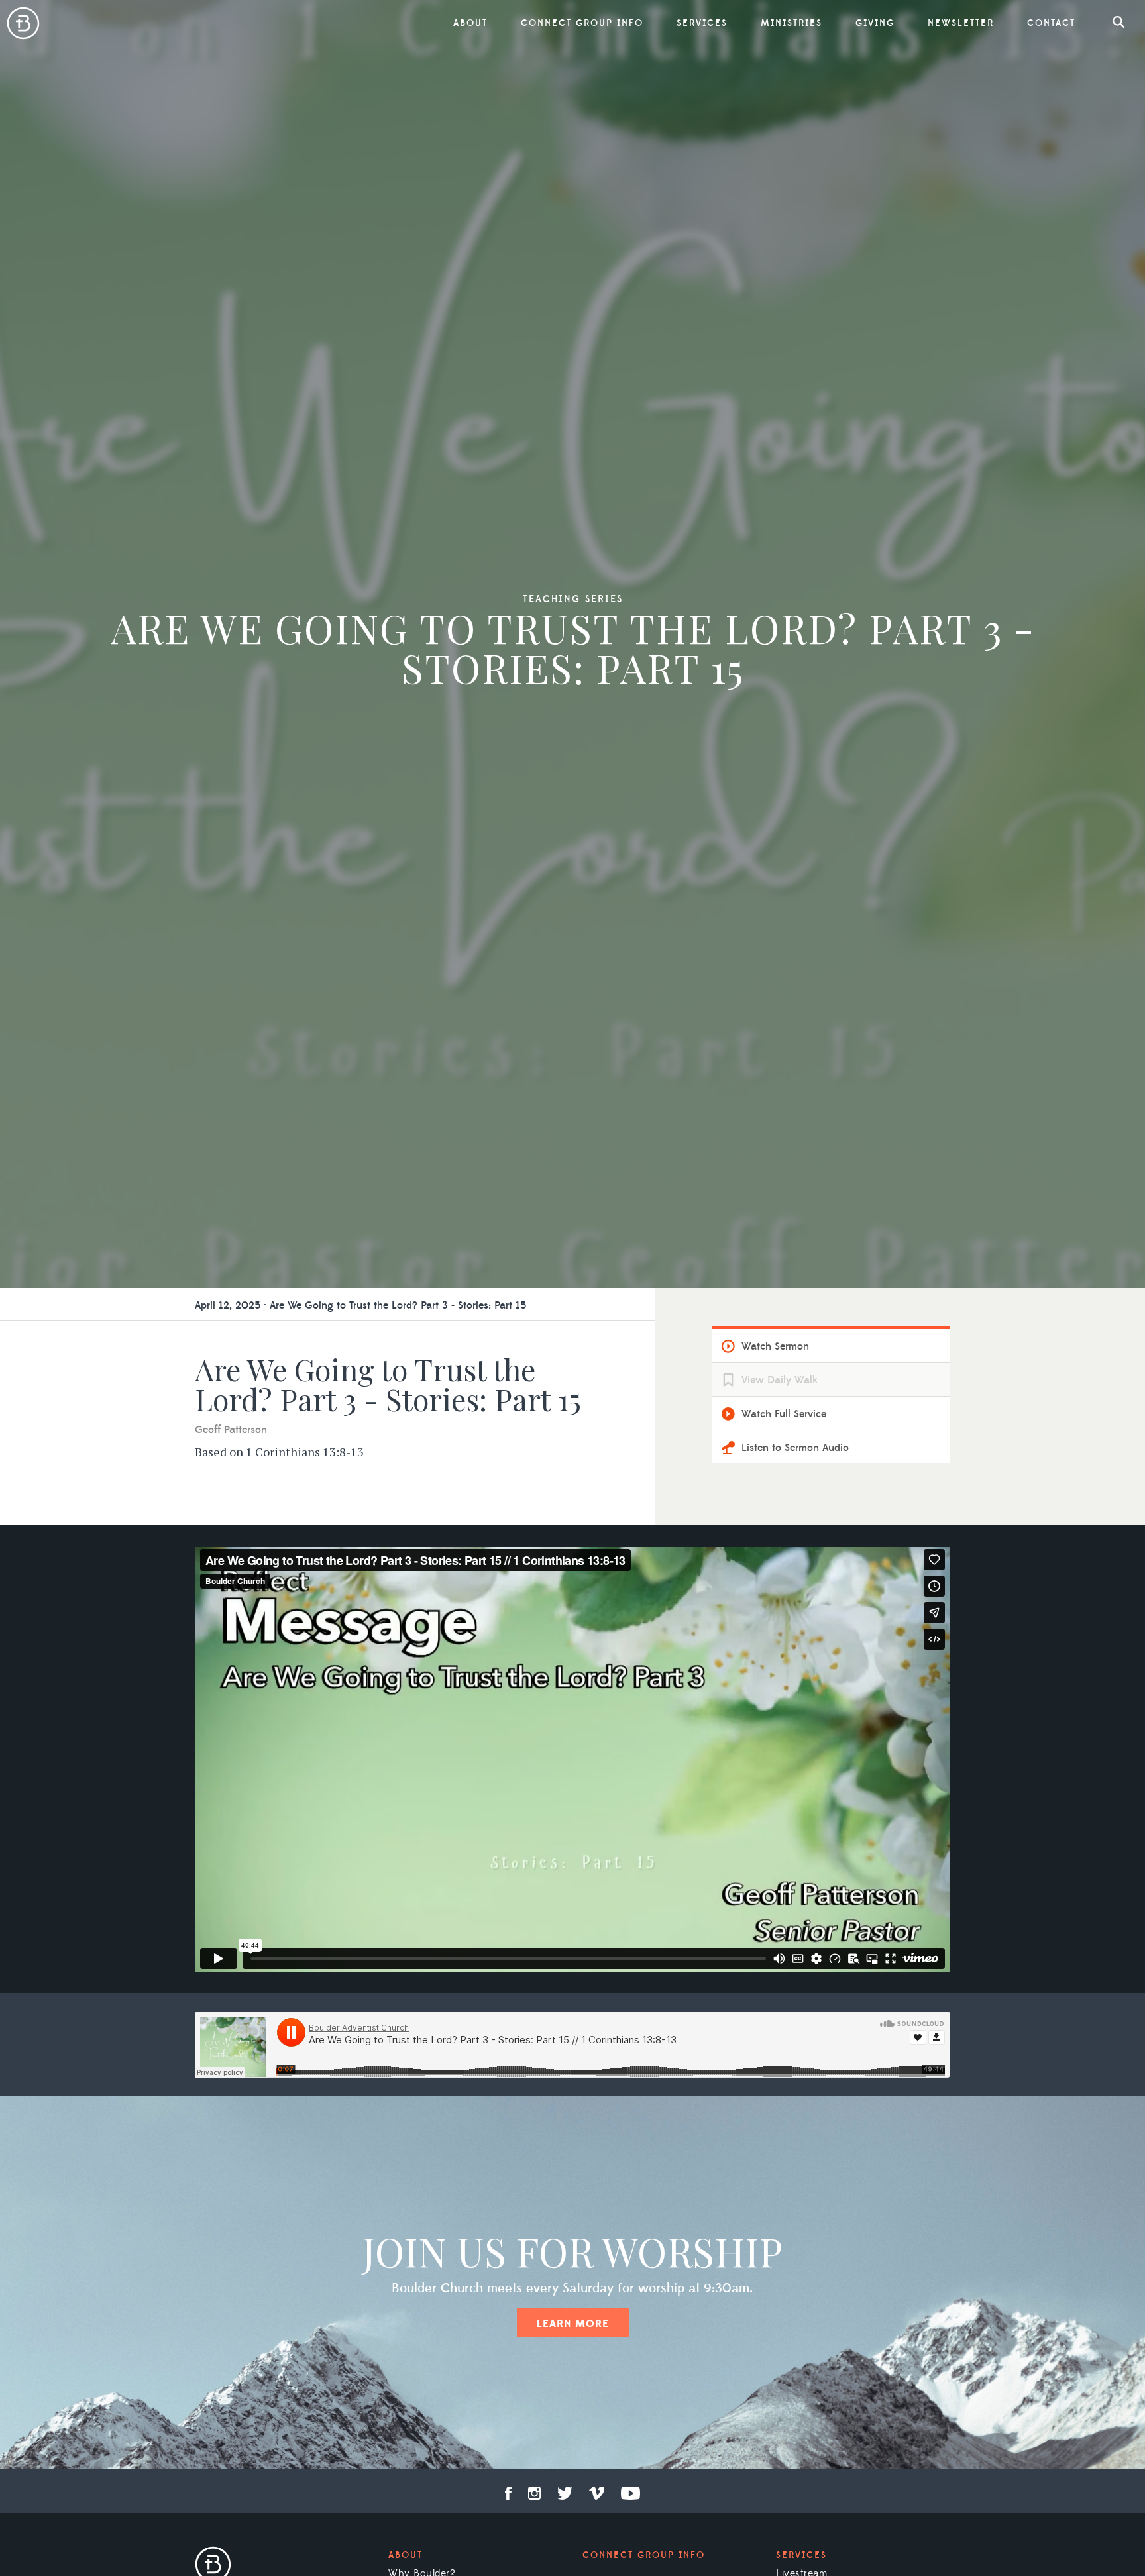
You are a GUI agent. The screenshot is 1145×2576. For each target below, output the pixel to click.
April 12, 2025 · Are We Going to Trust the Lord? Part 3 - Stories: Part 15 (360, 1305)
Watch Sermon (775, 1346)
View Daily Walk (780, 1380)
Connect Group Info (582, 23)
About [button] (470, 23)
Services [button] (702, 23)
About (406, 2555)
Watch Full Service (784, 1414)
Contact (1051, 23)
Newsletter (961, 23)
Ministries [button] (791, 23)
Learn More (573, 2324)
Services (801, 2555)
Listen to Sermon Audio (795, 1448)
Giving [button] (875, 23)
